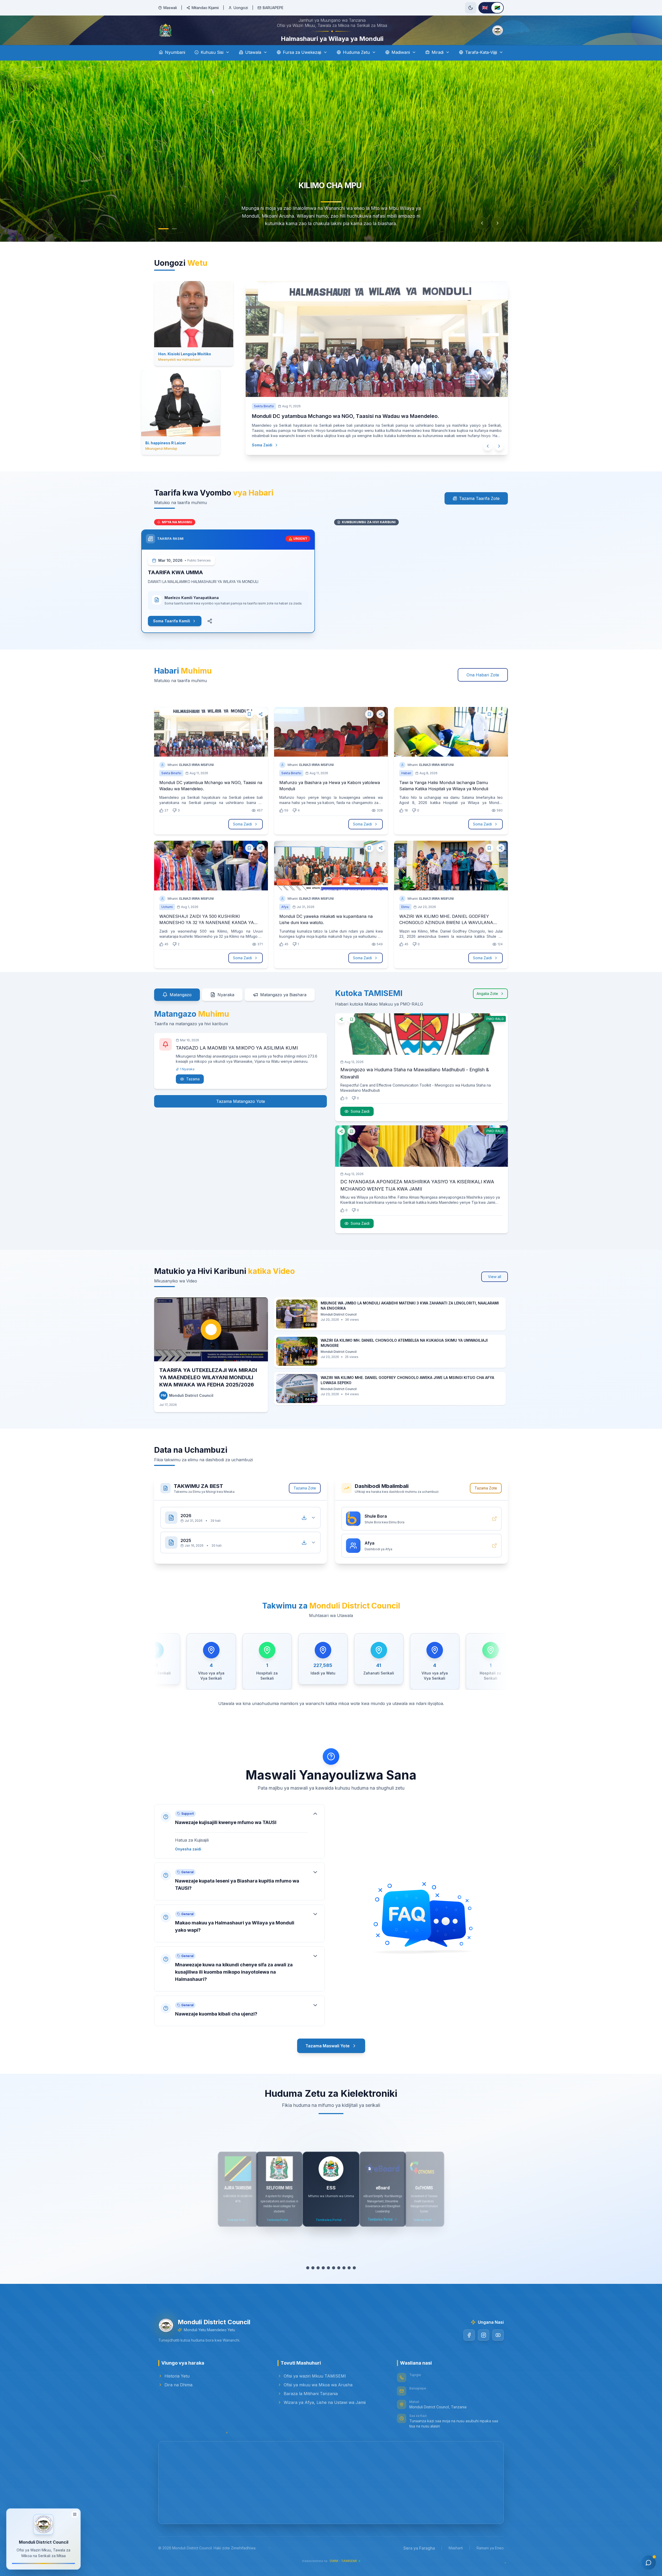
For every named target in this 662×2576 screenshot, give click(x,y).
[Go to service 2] (313, 2282)
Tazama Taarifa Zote (479, 513)
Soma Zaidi (257, 459)
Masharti (456, 2562)
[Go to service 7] (339, 2282)
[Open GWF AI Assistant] (649, 2563)
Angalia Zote (487, 1008)
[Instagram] (484, 2350)
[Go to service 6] (334, 2282)
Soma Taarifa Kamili (172, 635)
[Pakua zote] (304, 1532)
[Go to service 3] (318, 2282)
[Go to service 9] (349, 2282)
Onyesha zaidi (188, 1863)
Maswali (170, 8)
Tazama (193, 1093)
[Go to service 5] (328, 2282)
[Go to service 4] (323, 2282)
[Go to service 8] (344, 2282)
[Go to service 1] (308, 2282)
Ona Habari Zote (483, 689)
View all (495, 1291)
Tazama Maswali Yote (328, 2060)
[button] (239, 1846)
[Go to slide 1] (161, 243)
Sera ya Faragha (419, 2563)
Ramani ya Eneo (490, 2562)
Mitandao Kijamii (205, 8)
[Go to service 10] (354, 2282)
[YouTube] (498, 2350)
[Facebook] (469, 2350)
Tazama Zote (305, 1503)
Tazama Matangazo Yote (241, 1116)
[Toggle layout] (75, 2514)
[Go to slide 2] (172, 243)
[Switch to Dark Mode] (471, 8)
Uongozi (241, 8)
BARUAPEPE (273, 8)
